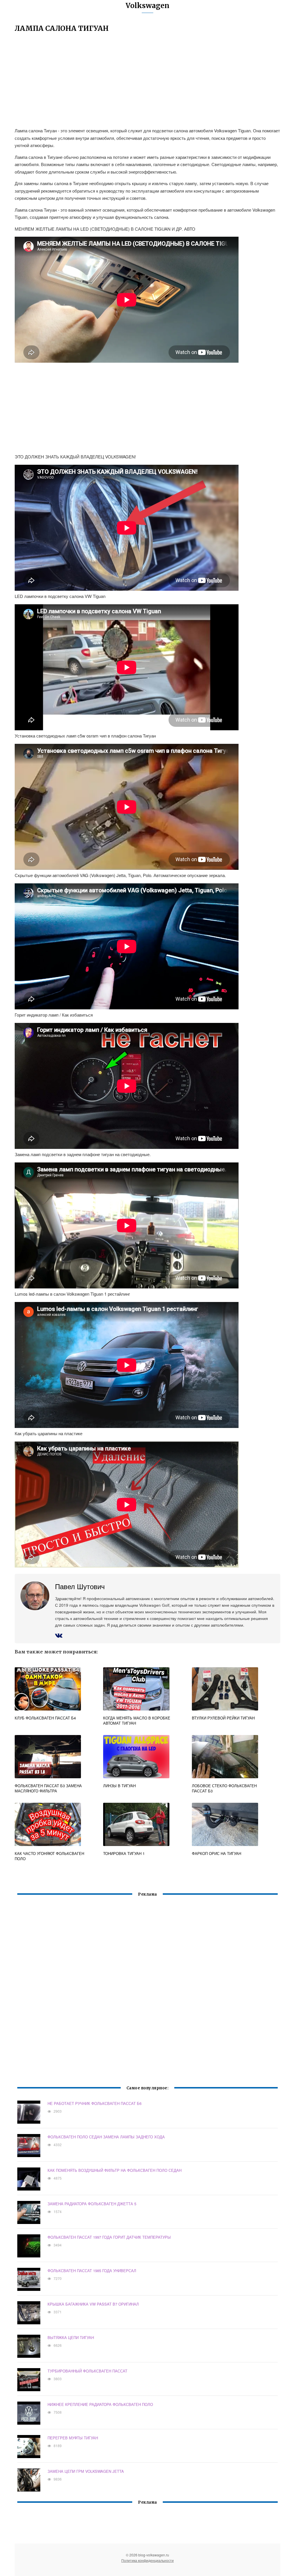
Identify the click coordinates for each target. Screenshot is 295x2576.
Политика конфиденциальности (147, 2560)
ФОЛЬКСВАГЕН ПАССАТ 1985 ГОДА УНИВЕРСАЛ (92, 2271)
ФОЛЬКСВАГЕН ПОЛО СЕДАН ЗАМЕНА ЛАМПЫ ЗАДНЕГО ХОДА (106, 2137)
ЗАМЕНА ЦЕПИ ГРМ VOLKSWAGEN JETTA (86, 2471)
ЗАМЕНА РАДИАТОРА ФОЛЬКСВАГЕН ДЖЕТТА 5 (92, 2204)
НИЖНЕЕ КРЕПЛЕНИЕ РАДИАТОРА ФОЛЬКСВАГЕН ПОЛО (100, 2404)
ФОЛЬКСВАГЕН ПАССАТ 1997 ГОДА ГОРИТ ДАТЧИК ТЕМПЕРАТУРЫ (109, 2237)
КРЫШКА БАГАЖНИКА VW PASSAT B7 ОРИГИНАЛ (93, 2304)
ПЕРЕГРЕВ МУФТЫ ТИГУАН (73, 2438)
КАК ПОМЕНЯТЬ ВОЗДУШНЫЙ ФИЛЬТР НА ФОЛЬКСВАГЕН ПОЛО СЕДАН (115, 2170)
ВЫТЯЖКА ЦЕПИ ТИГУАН (71, 2337)
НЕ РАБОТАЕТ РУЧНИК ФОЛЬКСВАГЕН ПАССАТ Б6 (94, 2103)
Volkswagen (147, 6)
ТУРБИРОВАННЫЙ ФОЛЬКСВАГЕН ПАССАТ (87, 2371)
